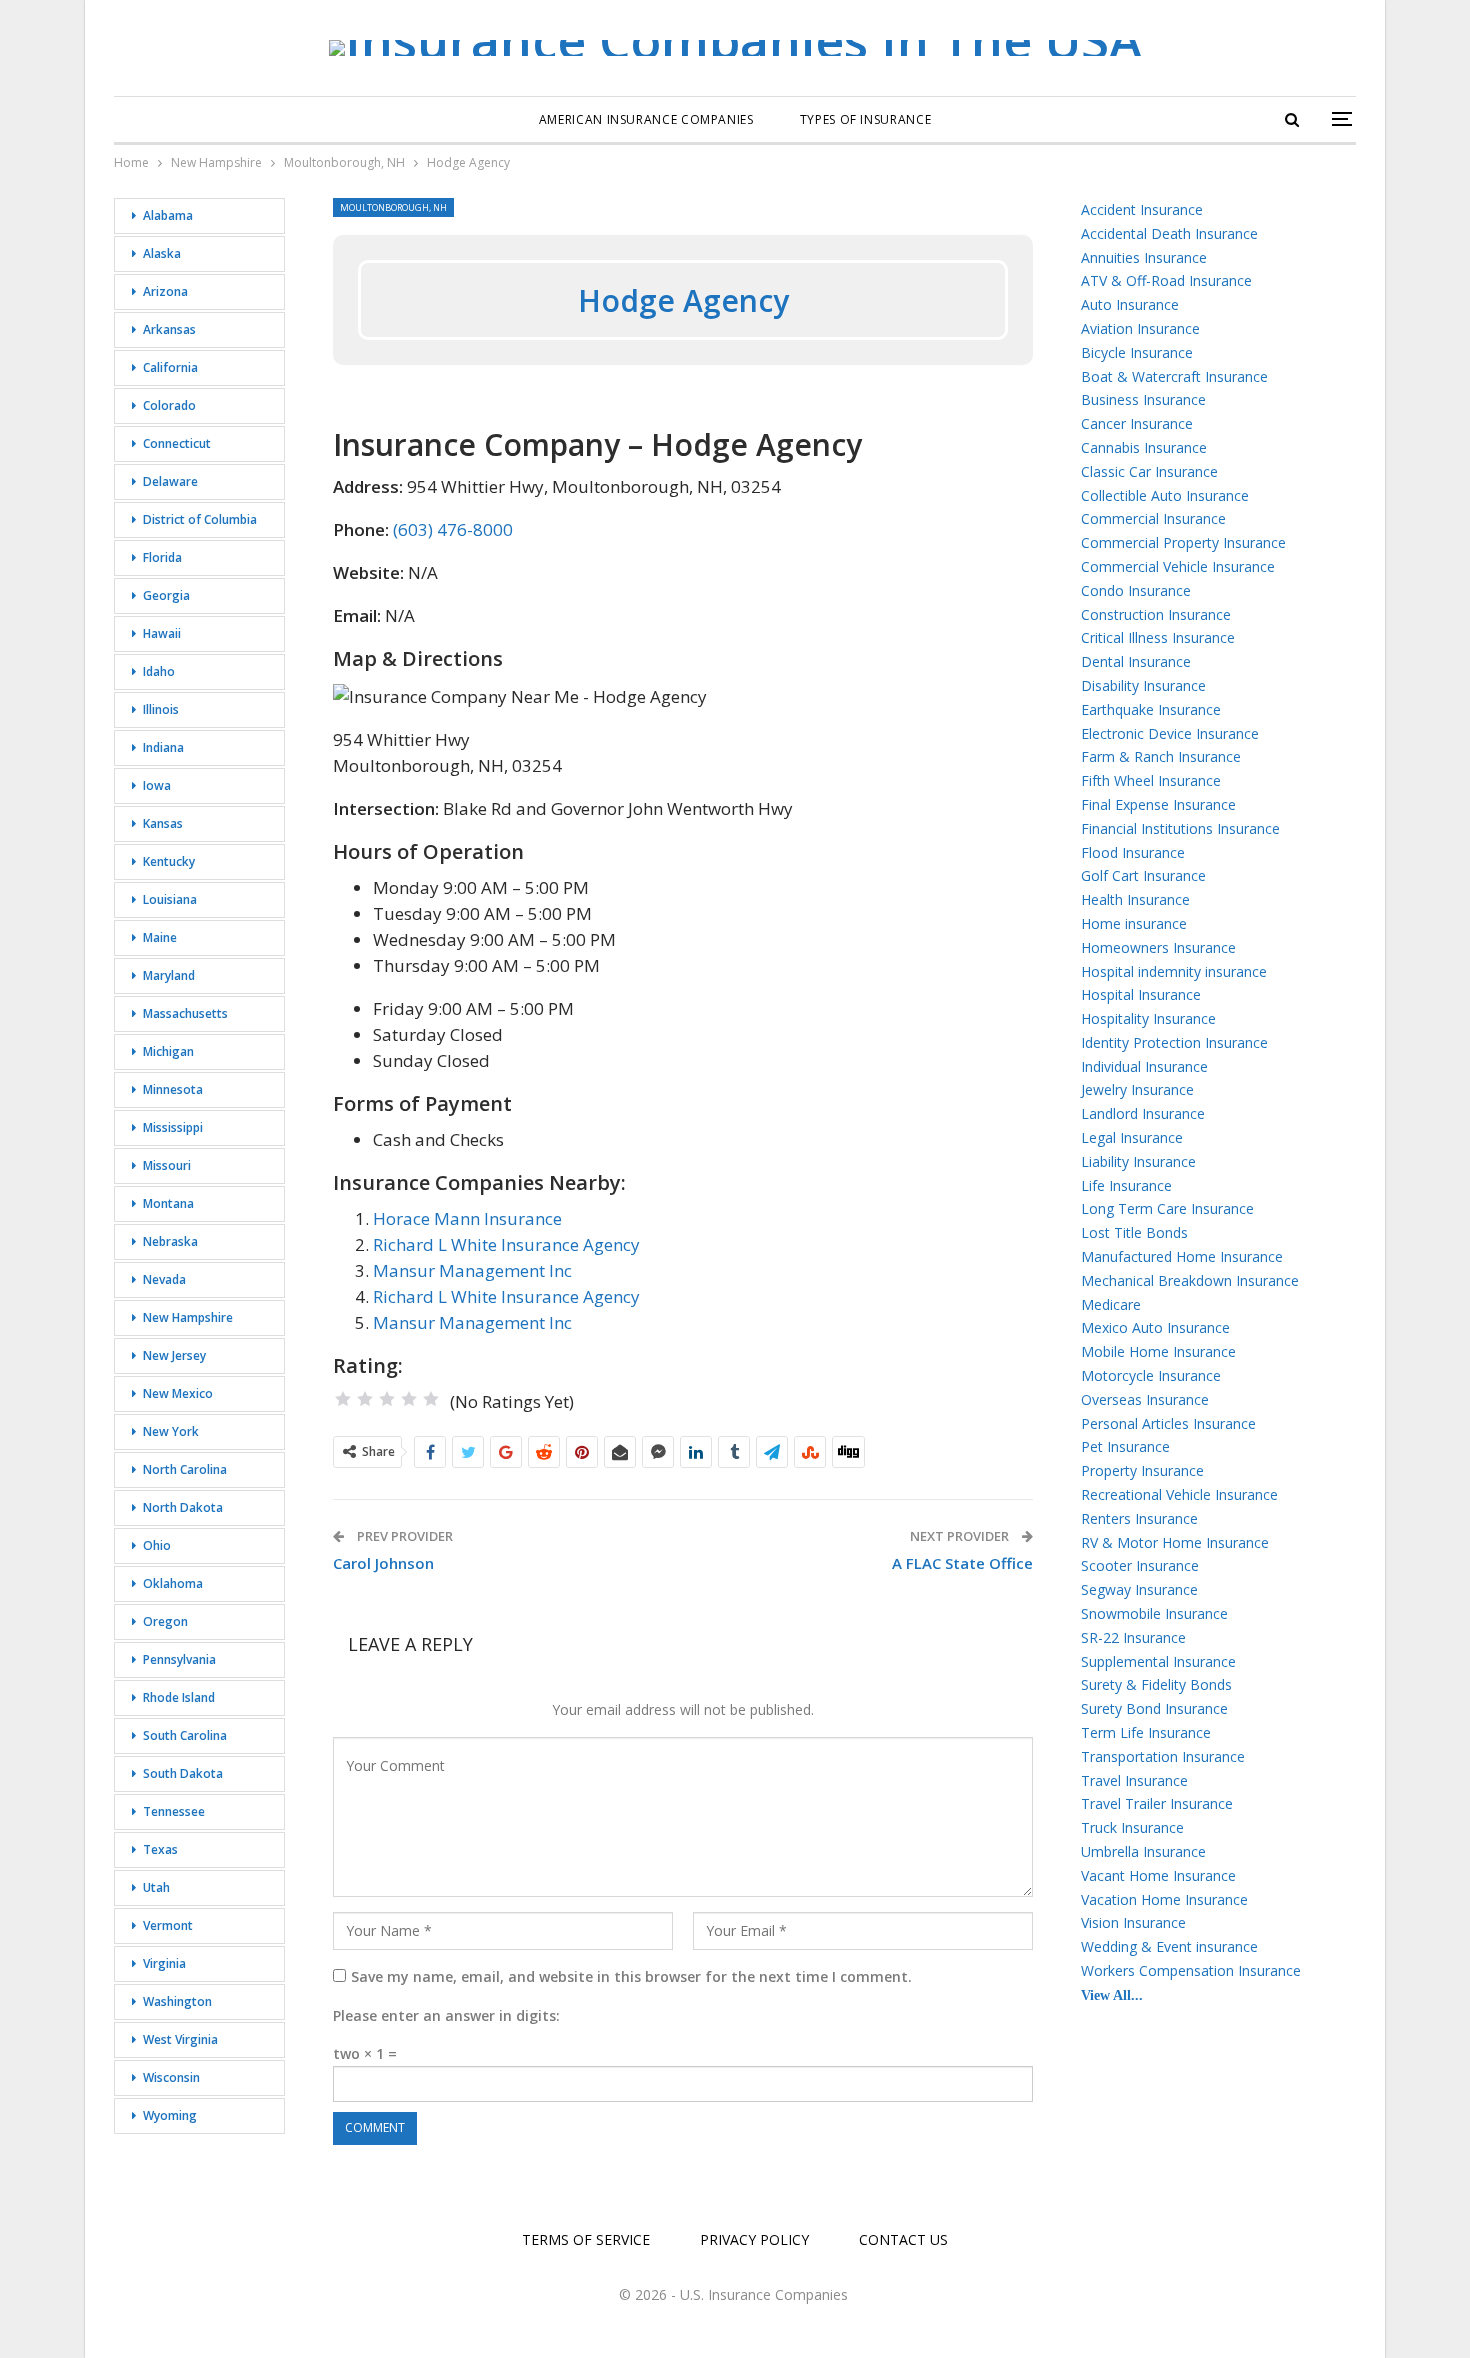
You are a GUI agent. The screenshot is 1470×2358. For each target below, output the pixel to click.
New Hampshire (188, 1317)
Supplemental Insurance (1158, 1661)
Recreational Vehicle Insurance (1179, 1494)
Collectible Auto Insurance (1165, 495)
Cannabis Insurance (1144, 447)
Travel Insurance (1134, 1780)
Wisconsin (171, 2077)
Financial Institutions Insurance (1180, 828)
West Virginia (180, 2039)
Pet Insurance (1125, 1446)
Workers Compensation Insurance (1191, 1970)
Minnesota (173, 1089)
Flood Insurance (1133, 852)
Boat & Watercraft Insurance (1174, 376)
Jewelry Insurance (1137, 1089)
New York (171, 1431)
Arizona (165, 291)
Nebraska (170, 1241)
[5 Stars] (431, 1399)
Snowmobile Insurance (1154, 1613)
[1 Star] (343, 1399)
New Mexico (178, 1393)
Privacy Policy (754, 2239)
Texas (160, 1849)
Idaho (159, 671)
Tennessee (174, 1811)
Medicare (1111, 1304)
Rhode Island (179, 1697)
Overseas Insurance (1145, 1399)
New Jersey (174, 1355)
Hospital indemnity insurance (1174, 971)
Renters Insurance (1139, 1518)
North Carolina (185, 1469)
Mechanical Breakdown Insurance (1190, 1280)
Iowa (157, 785)
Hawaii (162, 633)
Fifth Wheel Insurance (1151, 780)
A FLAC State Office (962, 1563)
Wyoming (170, 2115)
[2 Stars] (365, 1399)
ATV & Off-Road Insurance (1166, 280)
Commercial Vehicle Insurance (1178, 566)
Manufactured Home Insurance (1182, 1256)
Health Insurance (1135, 899)
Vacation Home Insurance (1164, 1899)
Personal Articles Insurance (1168, 1423)
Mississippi (173, 1127)
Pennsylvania (179, 1659)
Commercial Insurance (1153, 518)
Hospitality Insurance (1148, 1018)
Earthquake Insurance (1151, 709)
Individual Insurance (1144, 1066)
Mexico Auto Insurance (1155, 1327)
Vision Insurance (1133, 1922)
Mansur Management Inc (472, 1270)
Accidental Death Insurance (1169, 233)
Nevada (164, 1279)
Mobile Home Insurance (1158, 1351)
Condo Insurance (1136, 590)
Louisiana (170, 899)
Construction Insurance (1156, 614)
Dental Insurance (1136, 661)
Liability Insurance (1138, 1161)
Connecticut (177, 443)
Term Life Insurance (1146, 1732)
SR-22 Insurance (1133, 1637)
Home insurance (1134, 923)
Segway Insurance (1139, 1589)
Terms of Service (586, 2239)
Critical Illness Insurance (1158, 637)
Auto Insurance (1130, 304)
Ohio (157, 1545)
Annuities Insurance (1144, 257)
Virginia (164, 1963)
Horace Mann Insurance (467, 1218)
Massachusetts (185, 1013)
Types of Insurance (866, 119)
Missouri (167, 1165)
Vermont (168, 1925)
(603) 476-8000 (453, 529)
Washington (177, 2001)
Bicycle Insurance (1137, 352)
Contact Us (903, 2239)
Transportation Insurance (1163, 1756)
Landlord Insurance (1143, 1113)
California (170, 367)
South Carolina (185, 1735)
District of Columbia (200, 519)
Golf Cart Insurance (1143, 875)
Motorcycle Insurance (1151, 1375)
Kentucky (169, 861)
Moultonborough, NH (393, 207)
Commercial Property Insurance (1183, 542)
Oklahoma (173, 1583)
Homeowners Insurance (1158, 947)
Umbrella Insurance (1143, 1851)
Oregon (165, 1621)
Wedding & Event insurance (1169, 1946)
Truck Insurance (1132, 1827)
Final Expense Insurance (1158, 804)
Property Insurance (1142, 1470)
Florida (162, 557)
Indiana (163, 747)
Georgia (166, 595)
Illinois (161, 709)
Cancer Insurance (1137, 423)
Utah (156, 1887)
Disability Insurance (1143, 685)
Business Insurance (1143, 399)
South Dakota (183, 1773)
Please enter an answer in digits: (446, 2015)
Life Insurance (1126, 1185)
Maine (160, 937)
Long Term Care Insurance (1167, 1208)
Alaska (162, 253)
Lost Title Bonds (1134, 1232)
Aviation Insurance (1140, 328)
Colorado (169, 405)
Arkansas (169, 329)
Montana (168, 1203)
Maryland (169, 975)
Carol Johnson (383, 1563)
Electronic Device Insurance (1170, 733)
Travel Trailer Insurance (1157, 1803)
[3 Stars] (387, 1399)
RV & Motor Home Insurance (1175, 1542)
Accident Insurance (1142, 209)
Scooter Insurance (1140, 1565)
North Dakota (183, 1507)
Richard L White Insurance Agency (506, 1244)
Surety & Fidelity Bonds (1156, 1684)
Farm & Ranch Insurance (1161, 756)
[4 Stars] (409, 1399)
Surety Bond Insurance (1154, 1708)
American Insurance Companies (646, 119)
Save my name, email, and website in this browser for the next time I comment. (631, 1976)
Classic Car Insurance (1149, 471)
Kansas (163, 823)
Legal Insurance (1132, 1137)
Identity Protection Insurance (1174, 1042)
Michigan (168, 1051)
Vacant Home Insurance (1158, 1875)
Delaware (170, 481)
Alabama (168, 215)
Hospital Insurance (1141, 994)
